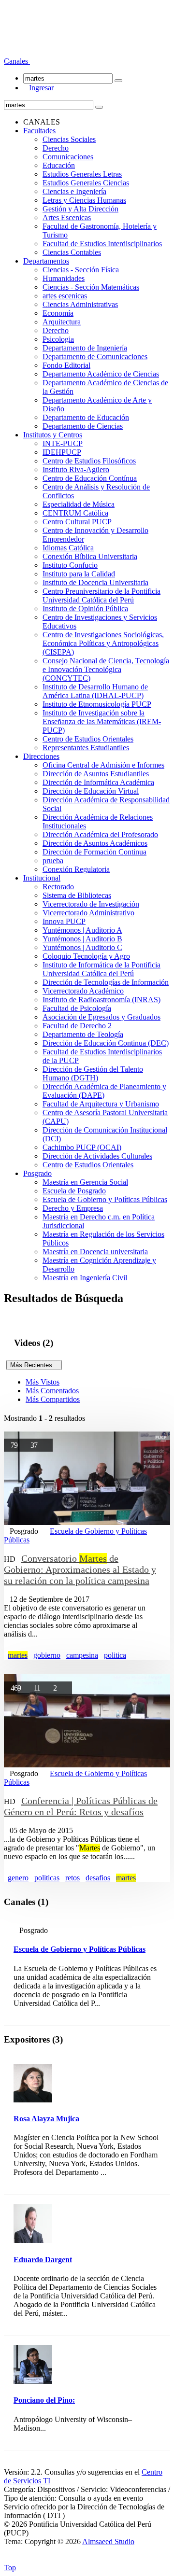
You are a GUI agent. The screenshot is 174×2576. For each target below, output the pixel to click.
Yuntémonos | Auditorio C (82, 947)
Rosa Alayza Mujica (46, 2119)
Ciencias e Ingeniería (74, 191)
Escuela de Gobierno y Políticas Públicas (105, 1199)
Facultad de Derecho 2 (77, 1026)
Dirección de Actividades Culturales (97, 1156)
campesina (82, 1655)
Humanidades (64, 278)
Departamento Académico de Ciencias (101, 374)
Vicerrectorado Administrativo (88, 913)
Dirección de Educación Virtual (91, 791)
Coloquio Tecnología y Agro (86, 956)
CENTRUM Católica (75, 513)
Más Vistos (43, 1382)
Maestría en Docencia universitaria (95, 1252)
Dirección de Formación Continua (94, 852)
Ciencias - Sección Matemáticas (91, 287)
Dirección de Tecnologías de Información (106, 982)
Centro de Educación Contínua (90, 478)
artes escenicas (65, 296)
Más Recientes (34, 1365)
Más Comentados (52, 1391)
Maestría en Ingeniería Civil (85, 1278)
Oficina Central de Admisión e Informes (103, 765)
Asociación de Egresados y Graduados (101, 1017)
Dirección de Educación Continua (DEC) (106, 1043)
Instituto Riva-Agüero (76, 469)
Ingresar (38, 88)
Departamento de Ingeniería (85, 348)
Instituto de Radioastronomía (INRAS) (101, 1000)
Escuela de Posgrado (74, 1191)
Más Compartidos (53, 1399)
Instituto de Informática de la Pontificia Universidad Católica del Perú (101, 969)
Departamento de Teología (83, 1034)
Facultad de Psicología (77, 1008)
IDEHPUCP (62, 452)
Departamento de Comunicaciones (95, 357)
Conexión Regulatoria (76, 869)
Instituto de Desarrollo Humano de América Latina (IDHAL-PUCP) (95, 691)
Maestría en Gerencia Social (85, 1182)
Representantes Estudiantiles (86, 748)
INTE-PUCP (63, 443)
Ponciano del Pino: (44, 2400)
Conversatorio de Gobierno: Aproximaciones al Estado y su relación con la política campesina (80, 1569)
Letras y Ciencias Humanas (84, 200)
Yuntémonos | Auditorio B (82, 939)
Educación (59, 165)
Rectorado (58, 887)
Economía (58, 313)
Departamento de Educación (86, 417)
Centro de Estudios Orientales (88, 739)
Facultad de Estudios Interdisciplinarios (102, 244)
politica (115, 1655)
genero (18, 1878)
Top (10, 2568)
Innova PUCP (64, 921)
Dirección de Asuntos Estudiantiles (96, 774)
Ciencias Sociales (69, 139)
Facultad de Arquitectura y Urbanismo (101, 1104)
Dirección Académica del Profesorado (100, 834)
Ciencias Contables (72, 252)
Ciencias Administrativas (80, 304)
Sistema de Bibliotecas (77, 895)
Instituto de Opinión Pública (85, 609)
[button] (17, 61)
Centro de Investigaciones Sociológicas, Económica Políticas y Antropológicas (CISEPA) (103, 643)
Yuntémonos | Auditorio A (82, 930)
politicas (47, 1878)
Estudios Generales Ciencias (86, 183)
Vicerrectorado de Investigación (91, 904)
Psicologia (58, 339)
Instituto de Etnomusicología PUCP (97, 704)
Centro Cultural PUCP (77, 522)
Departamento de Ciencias (83, 426)
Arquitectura (62, 322)
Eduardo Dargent (43, 2260)
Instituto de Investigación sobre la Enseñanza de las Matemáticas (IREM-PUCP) (102, 721)
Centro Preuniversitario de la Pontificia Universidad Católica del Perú (101, 595)
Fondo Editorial (66, 365)
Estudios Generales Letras (82, 174)
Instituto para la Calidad (79, 574)
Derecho (56, 148)
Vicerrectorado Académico (83, 991)
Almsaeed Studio (108, 2541)
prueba (53, 861)
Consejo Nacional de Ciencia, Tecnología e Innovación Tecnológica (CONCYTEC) (106, 669)
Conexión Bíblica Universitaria (90, 556)
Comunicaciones (68, 157)
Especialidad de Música (79, 504)
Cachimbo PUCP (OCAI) (82, 1147)
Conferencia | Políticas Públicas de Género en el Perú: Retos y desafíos (81, 1806)
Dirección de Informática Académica (98, 782)
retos (72, 1878)
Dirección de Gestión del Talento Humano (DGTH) (93, 1073)
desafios (98, 1878)
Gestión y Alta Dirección (80, 209)
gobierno (47, 1655)
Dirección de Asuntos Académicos (95, 843)
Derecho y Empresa (73, 1208)
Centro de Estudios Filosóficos (89, 461)
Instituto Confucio (70, 565)
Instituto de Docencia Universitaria (95, 582)
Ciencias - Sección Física (81, 270)
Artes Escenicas (67, 217)
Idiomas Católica (68, 548)
